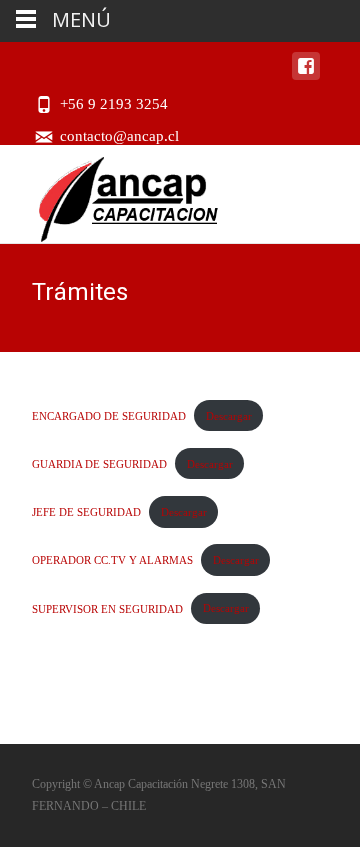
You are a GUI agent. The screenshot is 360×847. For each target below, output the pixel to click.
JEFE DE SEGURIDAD (86, 512)
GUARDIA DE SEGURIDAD (99, 464)
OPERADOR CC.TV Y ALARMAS (112, 560)
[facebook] (306, 75)
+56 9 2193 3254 (114, 104)
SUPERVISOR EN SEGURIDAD (107, 608)
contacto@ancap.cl (119, 136)
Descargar (229, 416)
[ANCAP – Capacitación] (113, 194)
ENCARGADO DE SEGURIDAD (109, 416)
